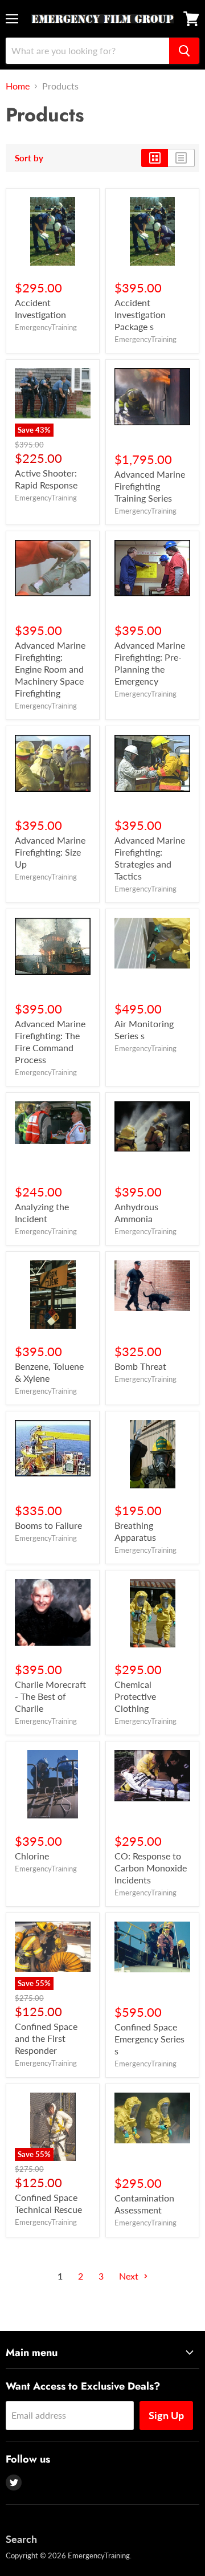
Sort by (29, 158)
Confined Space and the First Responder (46, 2038)
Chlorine (32, 1856)
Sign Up (166, 2415)
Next (130, 2276)
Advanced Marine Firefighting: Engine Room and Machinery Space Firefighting (50, 669)
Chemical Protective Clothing (135, 1696)
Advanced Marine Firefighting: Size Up (50, 852)
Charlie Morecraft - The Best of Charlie (50, 1696)
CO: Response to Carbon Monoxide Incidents (151, 1868)
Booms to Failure (48, 1525)
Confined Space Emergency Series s (149, 2039)
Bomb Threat (140, 1366)
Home (18, 86)
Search (21, 2539)
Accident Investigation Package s (140, 314)
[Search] (184, 51)
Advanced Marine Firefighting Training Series (150, 486)
